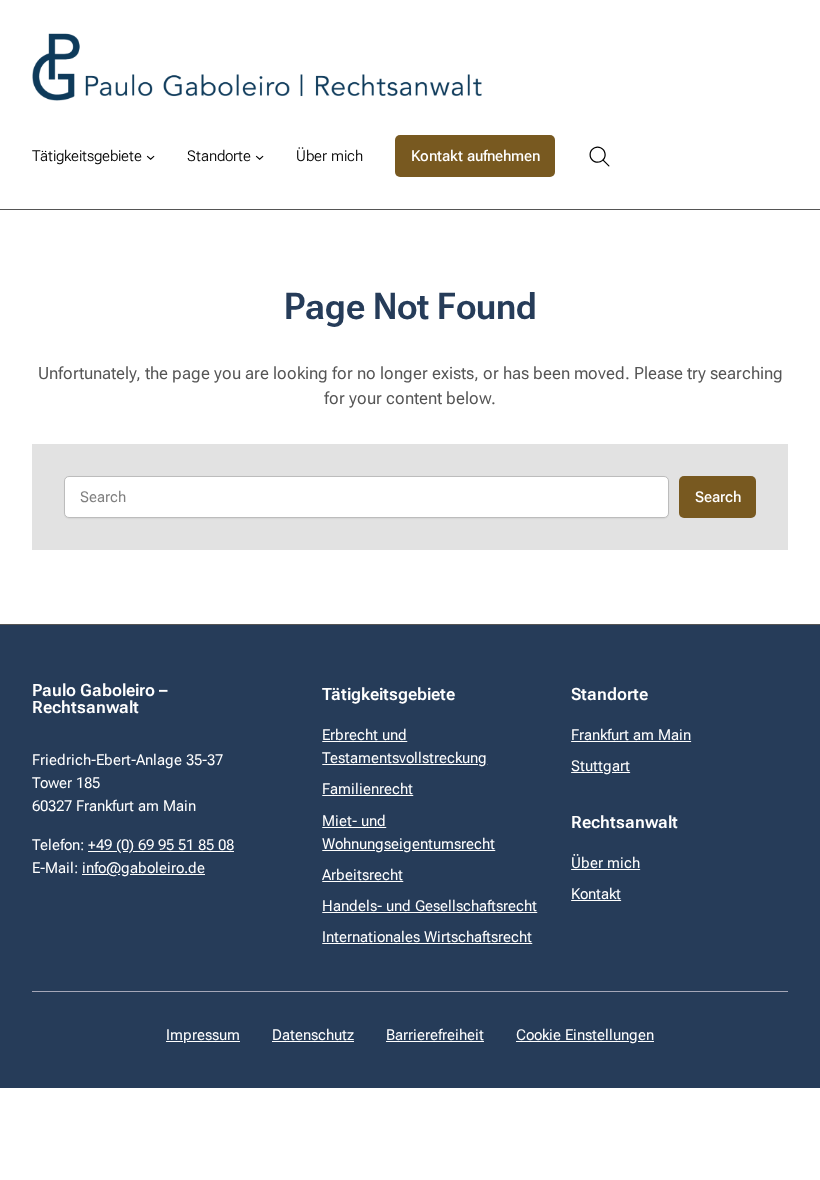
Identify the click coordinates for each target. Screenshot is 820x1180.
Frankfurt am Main (631, 735)
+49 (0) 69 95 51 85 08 (161, 845)
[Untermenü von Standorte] (259, 156)
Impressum (203, 1035)
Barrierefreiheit (435, 1035)
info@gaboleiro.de (143, 868)
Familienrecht (367, 789)
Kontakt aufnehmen (475, 156)
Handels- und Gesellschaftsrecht (429, 906)
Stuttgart (600, 766)
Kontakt (596, 894)
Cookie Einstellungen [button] (585, 1035)
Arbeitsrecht (362, 875)
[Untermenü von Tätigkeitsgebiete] (150, 156)
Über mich (605, 863)
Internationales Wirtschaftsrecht (427, 937)
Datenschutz (313, 1035)
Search (718, 497)
